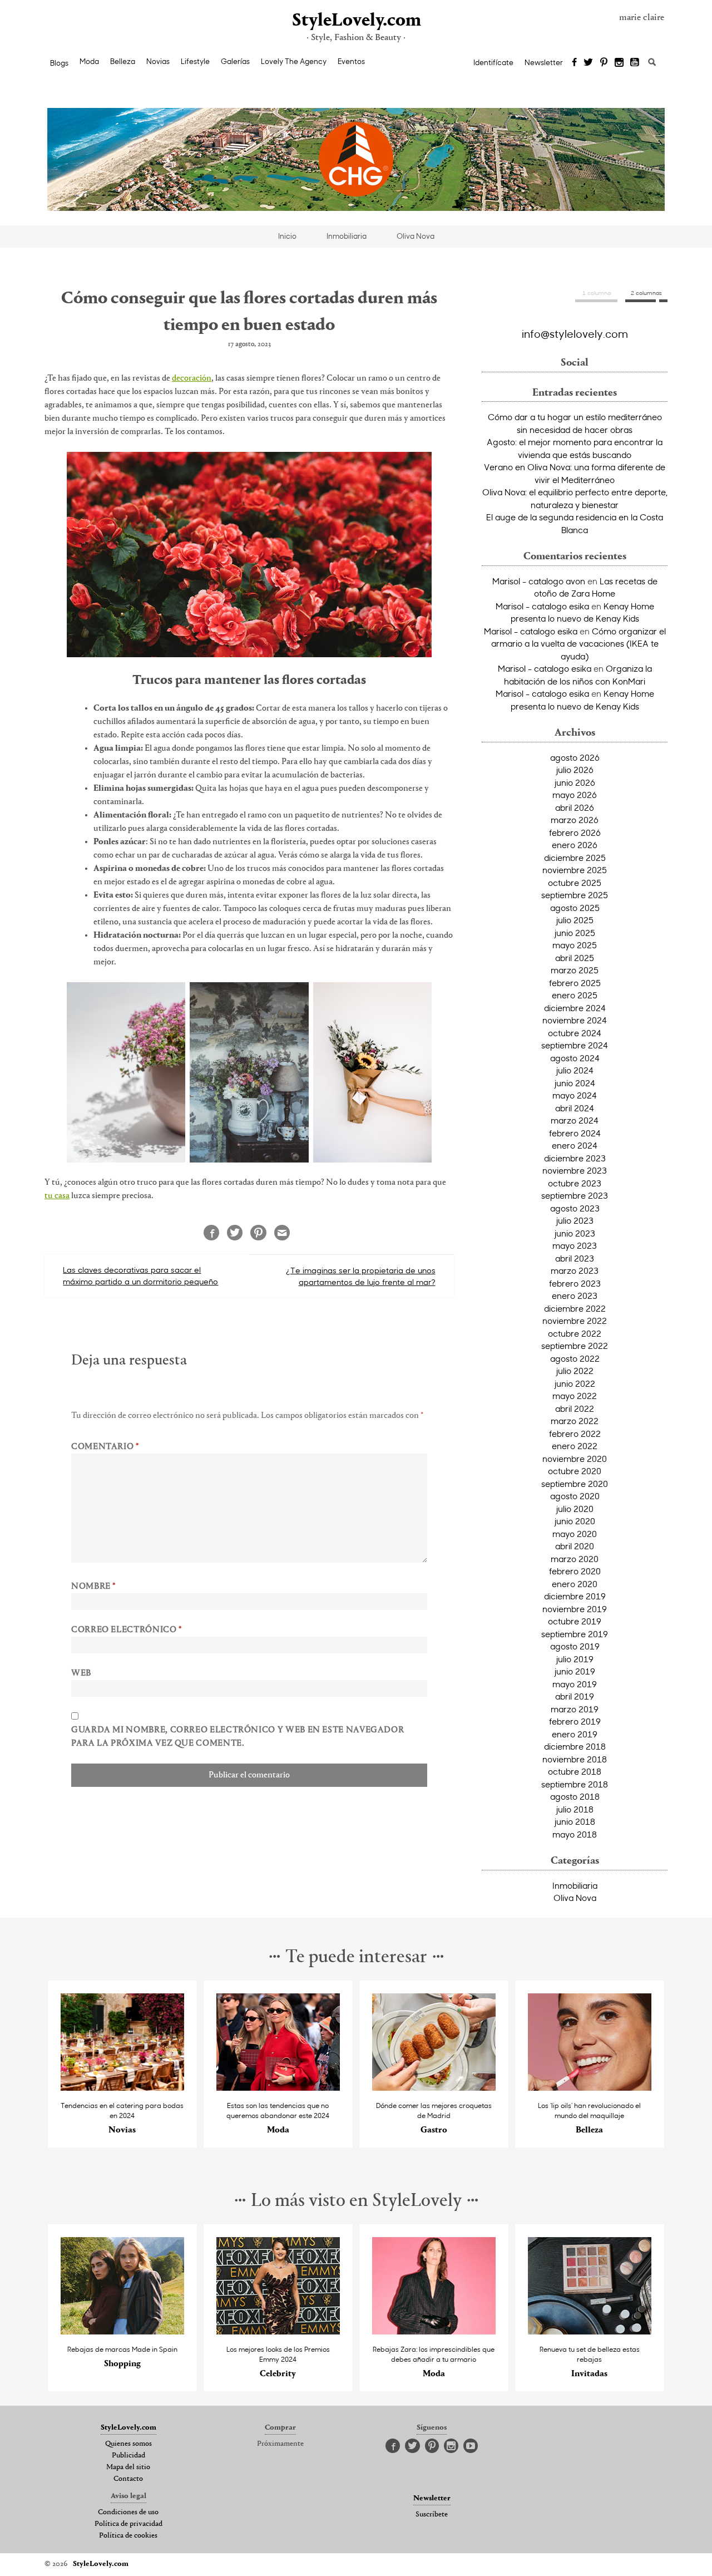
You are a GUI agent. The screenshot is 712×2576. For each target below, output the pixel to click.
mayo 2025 (575, 945)
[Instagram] (619, 63)
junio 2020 (575, 1521)
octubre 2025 (575, 883)
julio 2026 (575, 770)
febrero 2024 (575, 1133)
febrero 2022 (575, 1434)
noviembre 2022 (575, 1321)
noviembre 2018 (575, 1759)
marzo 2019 (575, 1709)
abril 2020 (575, 1546)
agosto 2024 (575, 1058)
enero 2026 (575, 845)
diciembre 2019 (575, 1596)
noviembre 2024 (575, 1020)
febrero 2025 (575, 983)
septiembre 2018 (575, 1784)
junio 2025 (575, 933)
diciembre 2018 (575, 1746)
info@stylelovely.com (575, 333)
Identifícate (493, 62)
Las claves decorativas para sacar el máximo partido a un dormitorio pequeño (140, 1275)
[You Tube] (635, 63)
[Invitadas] (590, 2331)
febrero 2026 (575, 833)
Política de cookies (128, 2536)
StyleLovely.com (356, 21)
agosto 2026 (575, 757)
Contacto (128, 2479)
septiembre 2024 (575, 1045)
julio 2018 (575, 1809)
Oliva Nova (416, 236)
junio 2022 (575, 1383)
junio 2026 (575, 782)
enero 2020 (575, 1584)
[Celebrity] (278, 2331)
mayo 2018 (575, 1834)
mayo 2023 (575, 1245)
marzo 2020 (575, 1559)
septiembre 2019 (575, 1634)
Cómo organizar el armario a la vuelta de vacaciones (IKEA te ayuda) (578, 644)
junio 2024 (575, 1083)
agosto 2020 (575, 1496)
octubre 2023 (575, 1183)
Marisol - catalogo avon (539, 581)
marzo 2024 (575, 1120)
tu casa (57, 1196)
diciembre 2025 (575, 858)
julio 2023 (575, 1220)
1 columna (597, 293)
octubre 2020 (575, 1471)
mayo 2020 (575, 1534)
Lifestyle (195, 61)
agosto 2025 (575, 908)
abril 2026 (575, 807)
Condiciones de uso (128, 2513)
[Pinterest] (604, 63)
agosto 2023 (575, 1208)
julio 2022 (575, 1371)
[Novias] (123, 2087)
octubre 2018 (575, 1771)
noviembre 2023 (575, 1170)
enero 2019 (575, 1734)
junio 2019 (575, 1671)
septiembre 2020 (575, 1484)
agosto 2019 (575, 1646)
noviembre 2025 (575, 870)
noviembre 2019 (575, 1609)
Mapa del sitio (128, 2467)
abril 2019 (575, 1696)
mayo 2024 (575, 1095)
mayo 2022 (575, 1396)
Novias (158, 61)
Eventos (351, 61)
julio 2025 (575, 920)
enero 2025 (575, 995)
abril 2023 (575, 1258)
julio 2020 (575, 1509)
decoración (192, 378)
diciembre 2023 (575, 1158)
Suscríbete (432, 2515)
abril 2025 (575, 958)
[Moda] (278, 2087)
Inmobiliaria (347, 236)
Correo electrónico (127, 1630)
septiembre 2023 (575, 1195)
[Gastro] (434, 2087)
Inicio (287, 236)
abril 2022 (575, 1408)
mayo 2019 (575, 1684)
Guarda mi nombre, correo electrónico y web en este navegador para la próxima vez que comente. (238, 1737)
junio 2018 (575, 1821)
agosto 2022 (575, 1358)
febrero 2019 (575, 1721)
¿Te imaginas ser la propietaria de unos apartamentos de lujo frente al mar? (361, 1276)
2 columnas (646, 293)
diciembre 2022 (575, 1308)
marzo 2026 (575, 820)
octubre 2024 (575, 1033)
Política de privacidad (128, 2524)
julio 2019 (575, 1659)
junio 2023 (575, 1233)
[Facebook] (574, 63)
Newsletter (544, 62)
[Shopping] (123, 2331)
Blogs (59, 63)
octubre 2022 (575, 1333)
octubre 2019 (575, 1621)
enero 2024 (575, 1145)
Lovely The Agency (294, 61)
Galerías (235, 61)
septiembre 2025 (575, 895)
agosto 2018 (575, 1796)
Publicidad (128, 2456)
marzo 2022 (575, 1421)
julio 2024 (575, 1070)
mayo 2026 (575, 795)
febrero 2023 (575, 1283)
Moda (89, 61)
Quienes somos (128, 2444)
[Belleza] (590, 2087)
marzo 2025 (575, 970)
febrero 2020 (575, 1571)
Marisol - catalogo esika (542, 606)
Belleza (123, 61)
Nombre (93, 1587)
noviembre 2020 (575, 1459)
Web (81, 1673)
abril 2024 (575, 1108)
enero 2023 (575, 1296)
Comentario (105, 1447)
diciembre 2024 (575, 1008)
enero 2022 (575, 1446)
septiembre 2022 (575, 1346)
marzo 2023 (575, 1270)
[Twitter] (588, 63)
